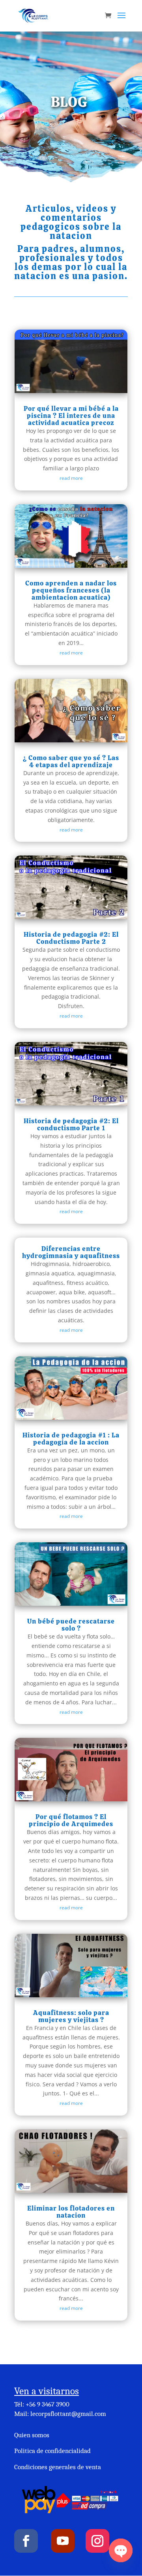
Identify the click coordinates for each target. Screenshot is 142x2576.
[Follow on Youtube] (63, 2541)
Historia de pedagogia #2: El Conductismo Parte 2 (71, 938)
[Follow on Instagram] (97, 2541)
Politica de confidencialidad (52, 2451)
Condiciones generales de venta (58, 2467)
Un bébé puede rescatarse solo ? (71, 1625)
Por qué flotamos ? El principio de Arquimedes (71, 1820)
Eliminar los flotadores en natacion (71, 2212)
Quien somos (32, 2435)
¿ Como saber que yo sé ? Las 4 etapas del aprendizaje (71, 761)
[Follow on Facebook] (26, 2541)
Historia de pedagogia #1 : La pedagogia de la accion (71, 1439)
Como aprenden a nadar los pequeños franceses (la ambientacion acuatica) (71, 590)
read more (71, 478)
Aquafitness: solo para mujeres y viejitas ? (71, 2016)
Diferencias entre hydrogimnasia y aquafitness (71, 1252)
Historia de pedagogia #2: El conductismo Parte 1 (71, 1124)
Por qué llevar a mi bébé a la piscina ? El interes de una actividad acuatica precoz (71, 416)
